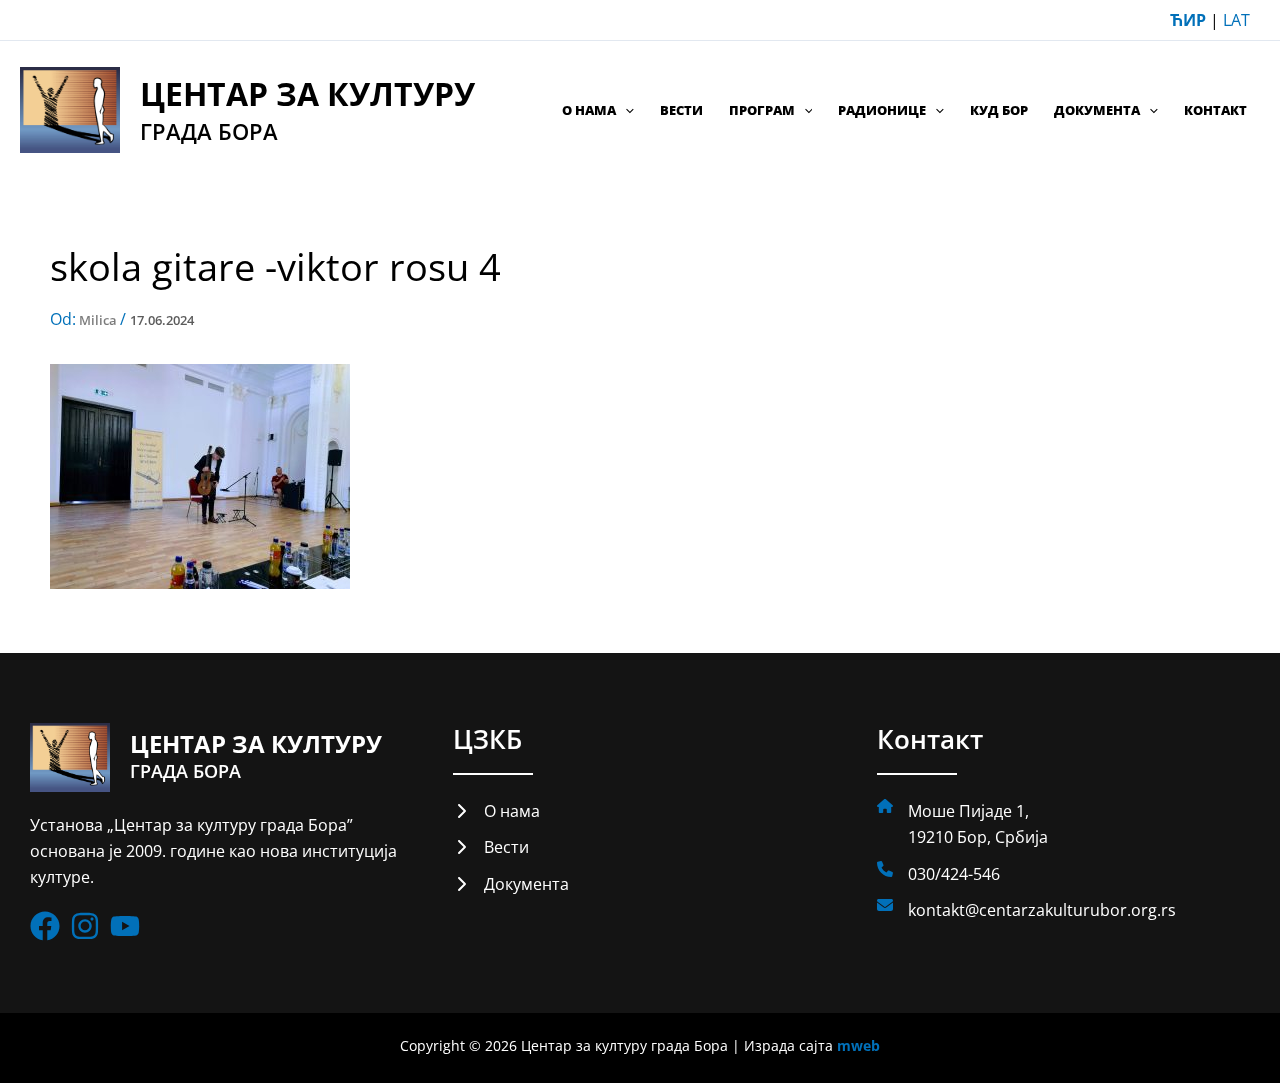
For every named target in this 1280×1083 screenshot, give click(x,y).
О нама (589, 110)
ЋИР (1188, 20)
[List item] (45, 926)
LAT (1236, 20)
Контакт (1215, 110)
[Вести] (491, 847)
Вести (681, 110)
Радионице (882, 110)
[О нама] (496, 811)
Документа (1097, 110)
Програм (762, 110)
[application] (625, 110)
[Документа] (511, 884)
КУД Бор (999, 110)
